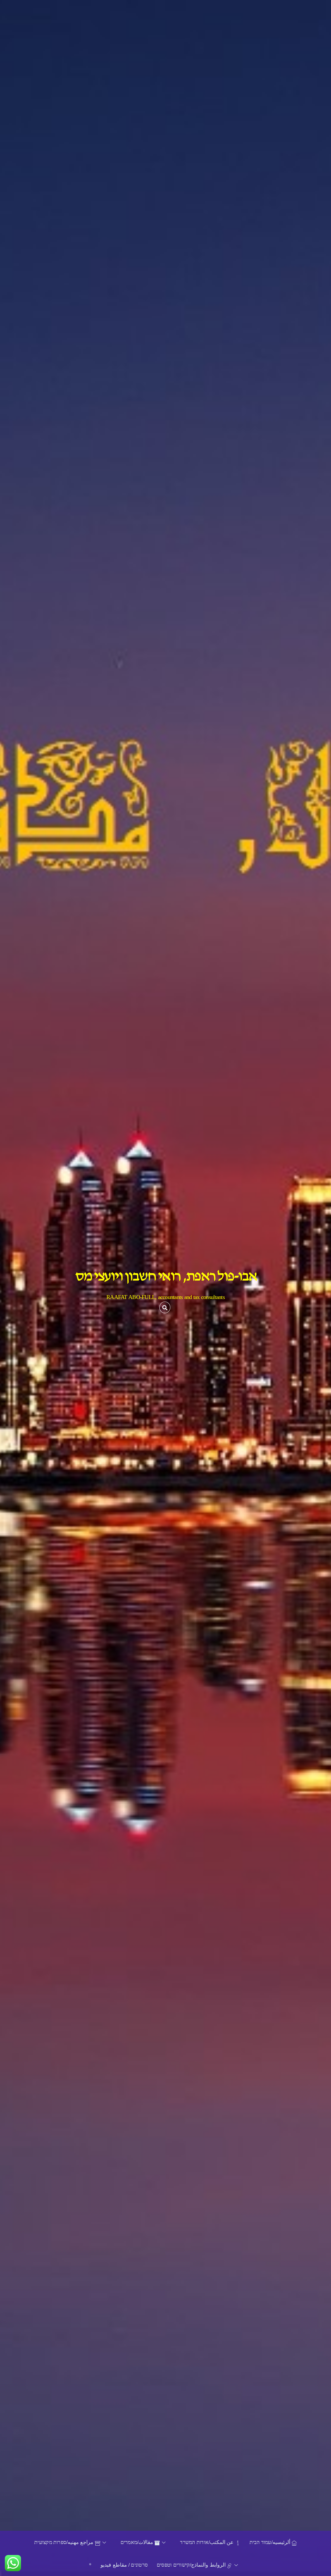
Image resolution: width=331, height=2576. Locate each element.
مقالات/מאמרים (138, 2542)
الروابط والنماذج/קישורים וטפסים (192, 2565)
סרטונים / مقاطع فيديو (124, 2565)
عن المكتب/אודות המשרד (208, 2542)
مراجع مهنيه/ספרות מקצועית (65, 2542)
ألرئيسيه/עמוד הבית (271, 2542)
